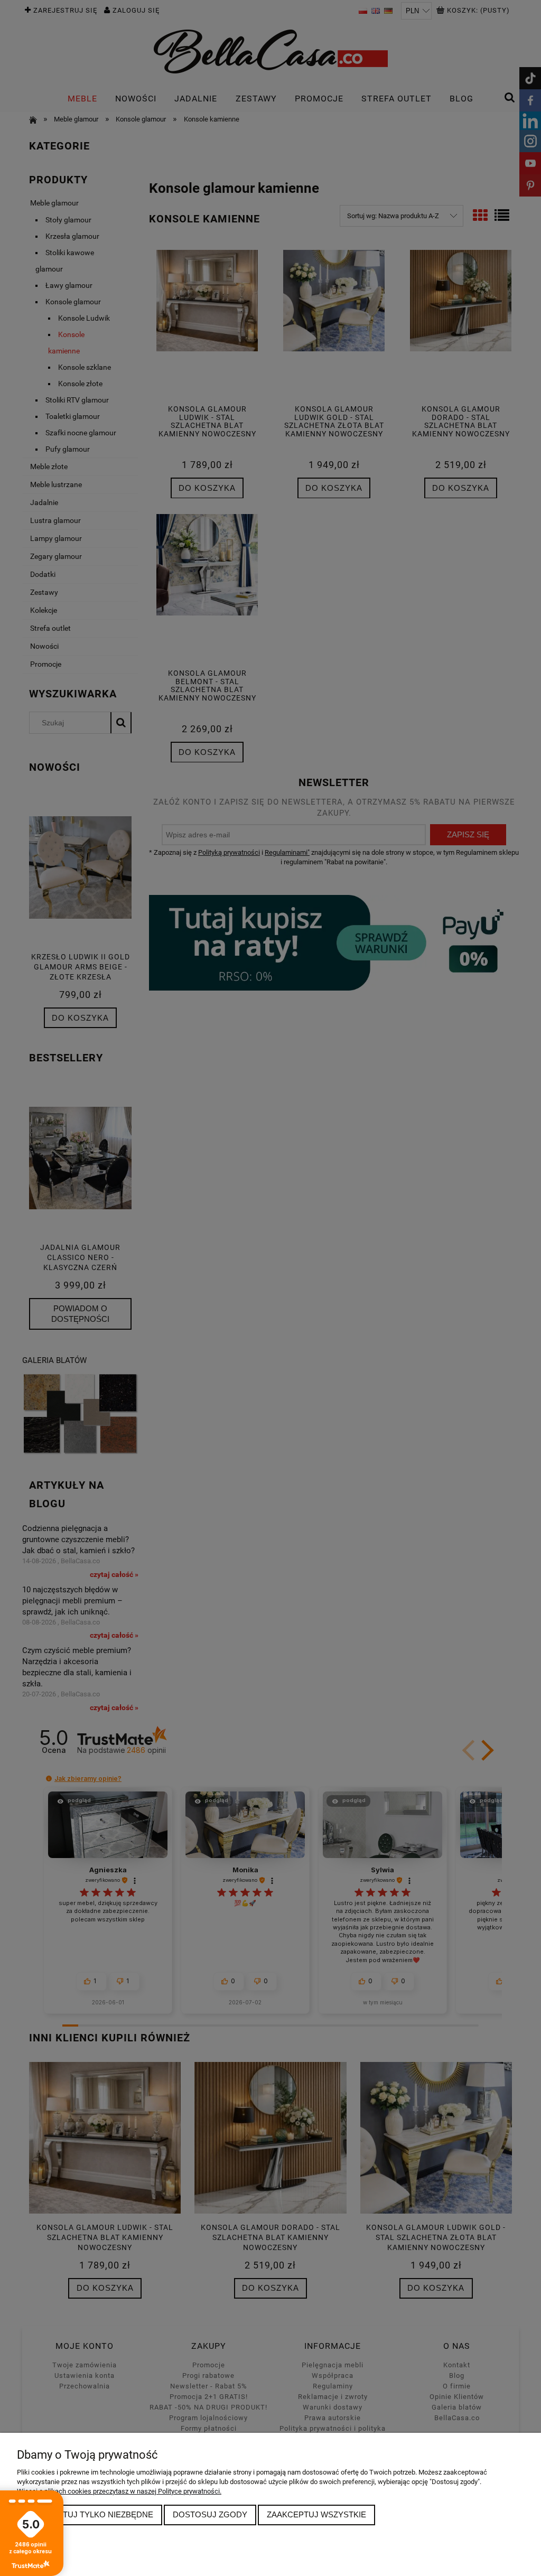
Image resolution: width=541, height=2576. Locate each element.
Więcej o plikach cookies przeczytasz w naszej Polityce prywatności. (119, 2491)
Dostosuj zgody (210, 2514)
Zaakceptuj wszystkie (316, 2514)
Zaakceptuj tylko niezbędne (90, 2514)
